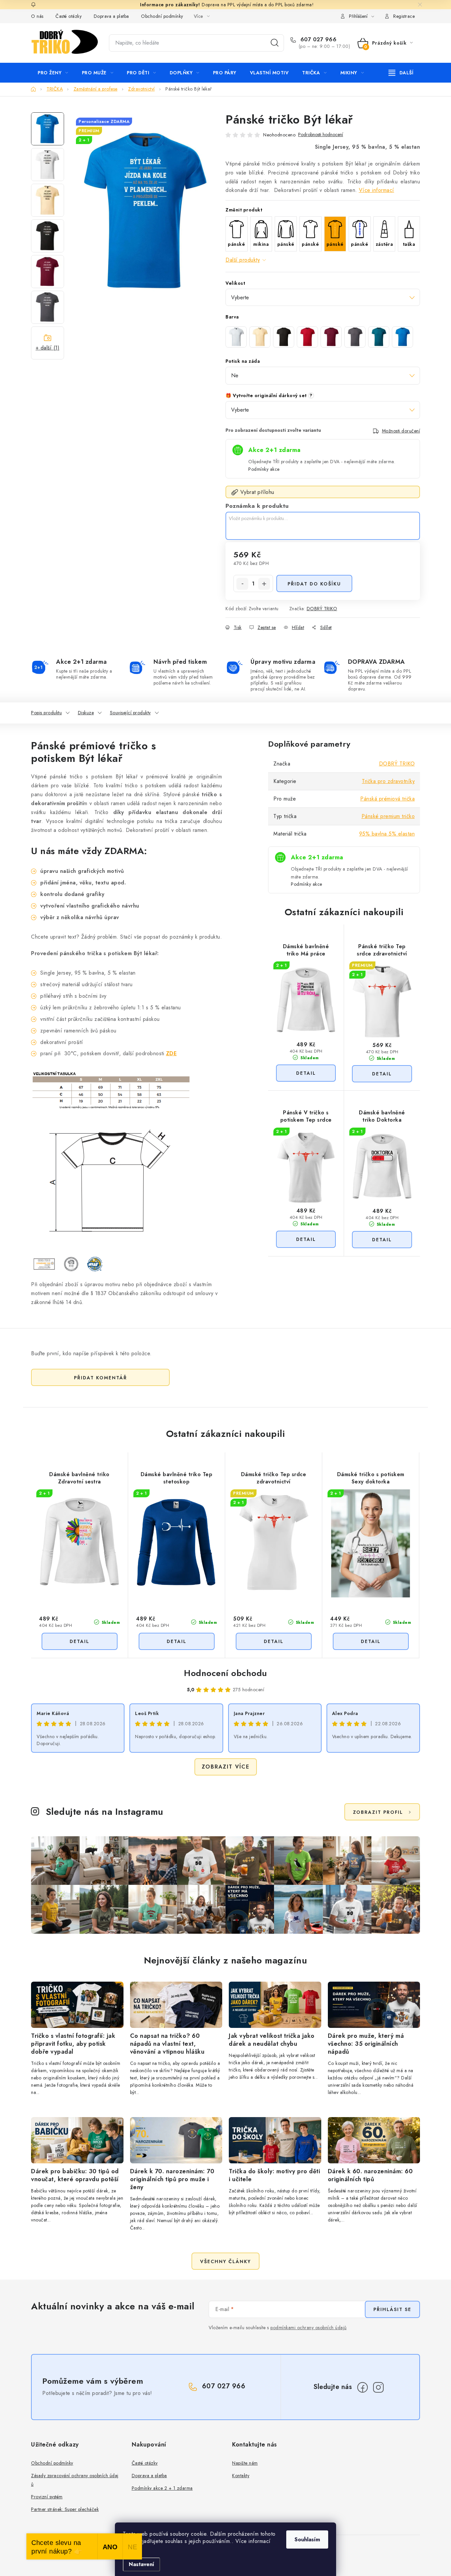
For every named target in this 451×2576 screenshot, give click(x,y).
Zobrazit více (226, 1767)
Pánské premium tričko (388, 816)
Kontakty (241, 2476)
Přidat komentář (101, 1378)
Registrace (404, 16)
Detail (306, 1073)
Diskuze (86, 713)
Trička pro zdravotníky (388, 781)
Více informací (377, 190)
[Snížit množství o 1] (242, 584)
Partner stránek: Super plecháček (65, 2509)
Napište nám (245, 2463)
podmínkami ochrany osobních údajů (309, 2328)
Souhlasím (307, 2539)
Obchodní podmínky (162, 16)
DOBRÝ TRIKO (322, 609)
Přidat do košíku (314, 584)
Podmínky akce (264, 469)
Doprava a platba (111, 16)
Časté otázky (69, 16)
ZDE (172, 1053)
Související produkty (130, 713)
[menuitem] (53, 73)
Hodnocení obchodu (225, 1673)
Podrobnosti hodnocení (321, 135)
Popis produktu (46, 713)
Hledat (275, 43)
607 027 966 (317, 40)
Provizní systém (47, 2497)
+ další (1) (48, 348)
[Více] (401, 73)
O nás (37, 16)
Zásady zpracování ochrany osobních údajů (75, 2480)
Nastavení (141, 2564)
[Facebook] (363, 2387)
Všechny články (225, 2261)
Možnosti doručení (401, 431)
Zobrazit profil (378, 1812)
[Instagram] (378, 2387)
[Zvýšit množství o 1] (264, 584)
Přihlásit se (392, 2309)
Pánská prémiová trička (387, 799)
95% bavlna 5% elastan (387, 834)
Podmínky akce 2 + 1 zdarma (162, 2488)
